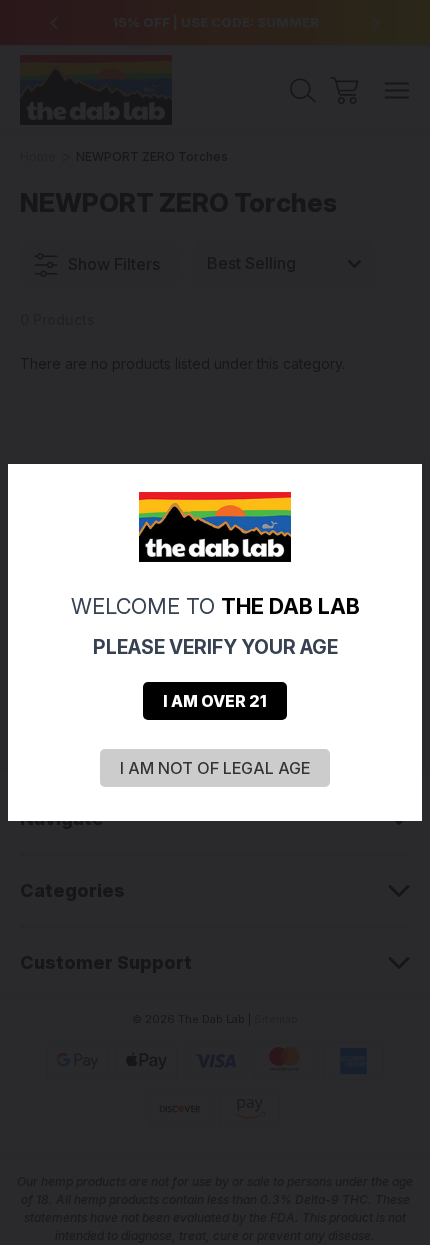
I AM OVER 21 (215, 701)
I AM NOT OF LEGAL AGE (215, 768)
